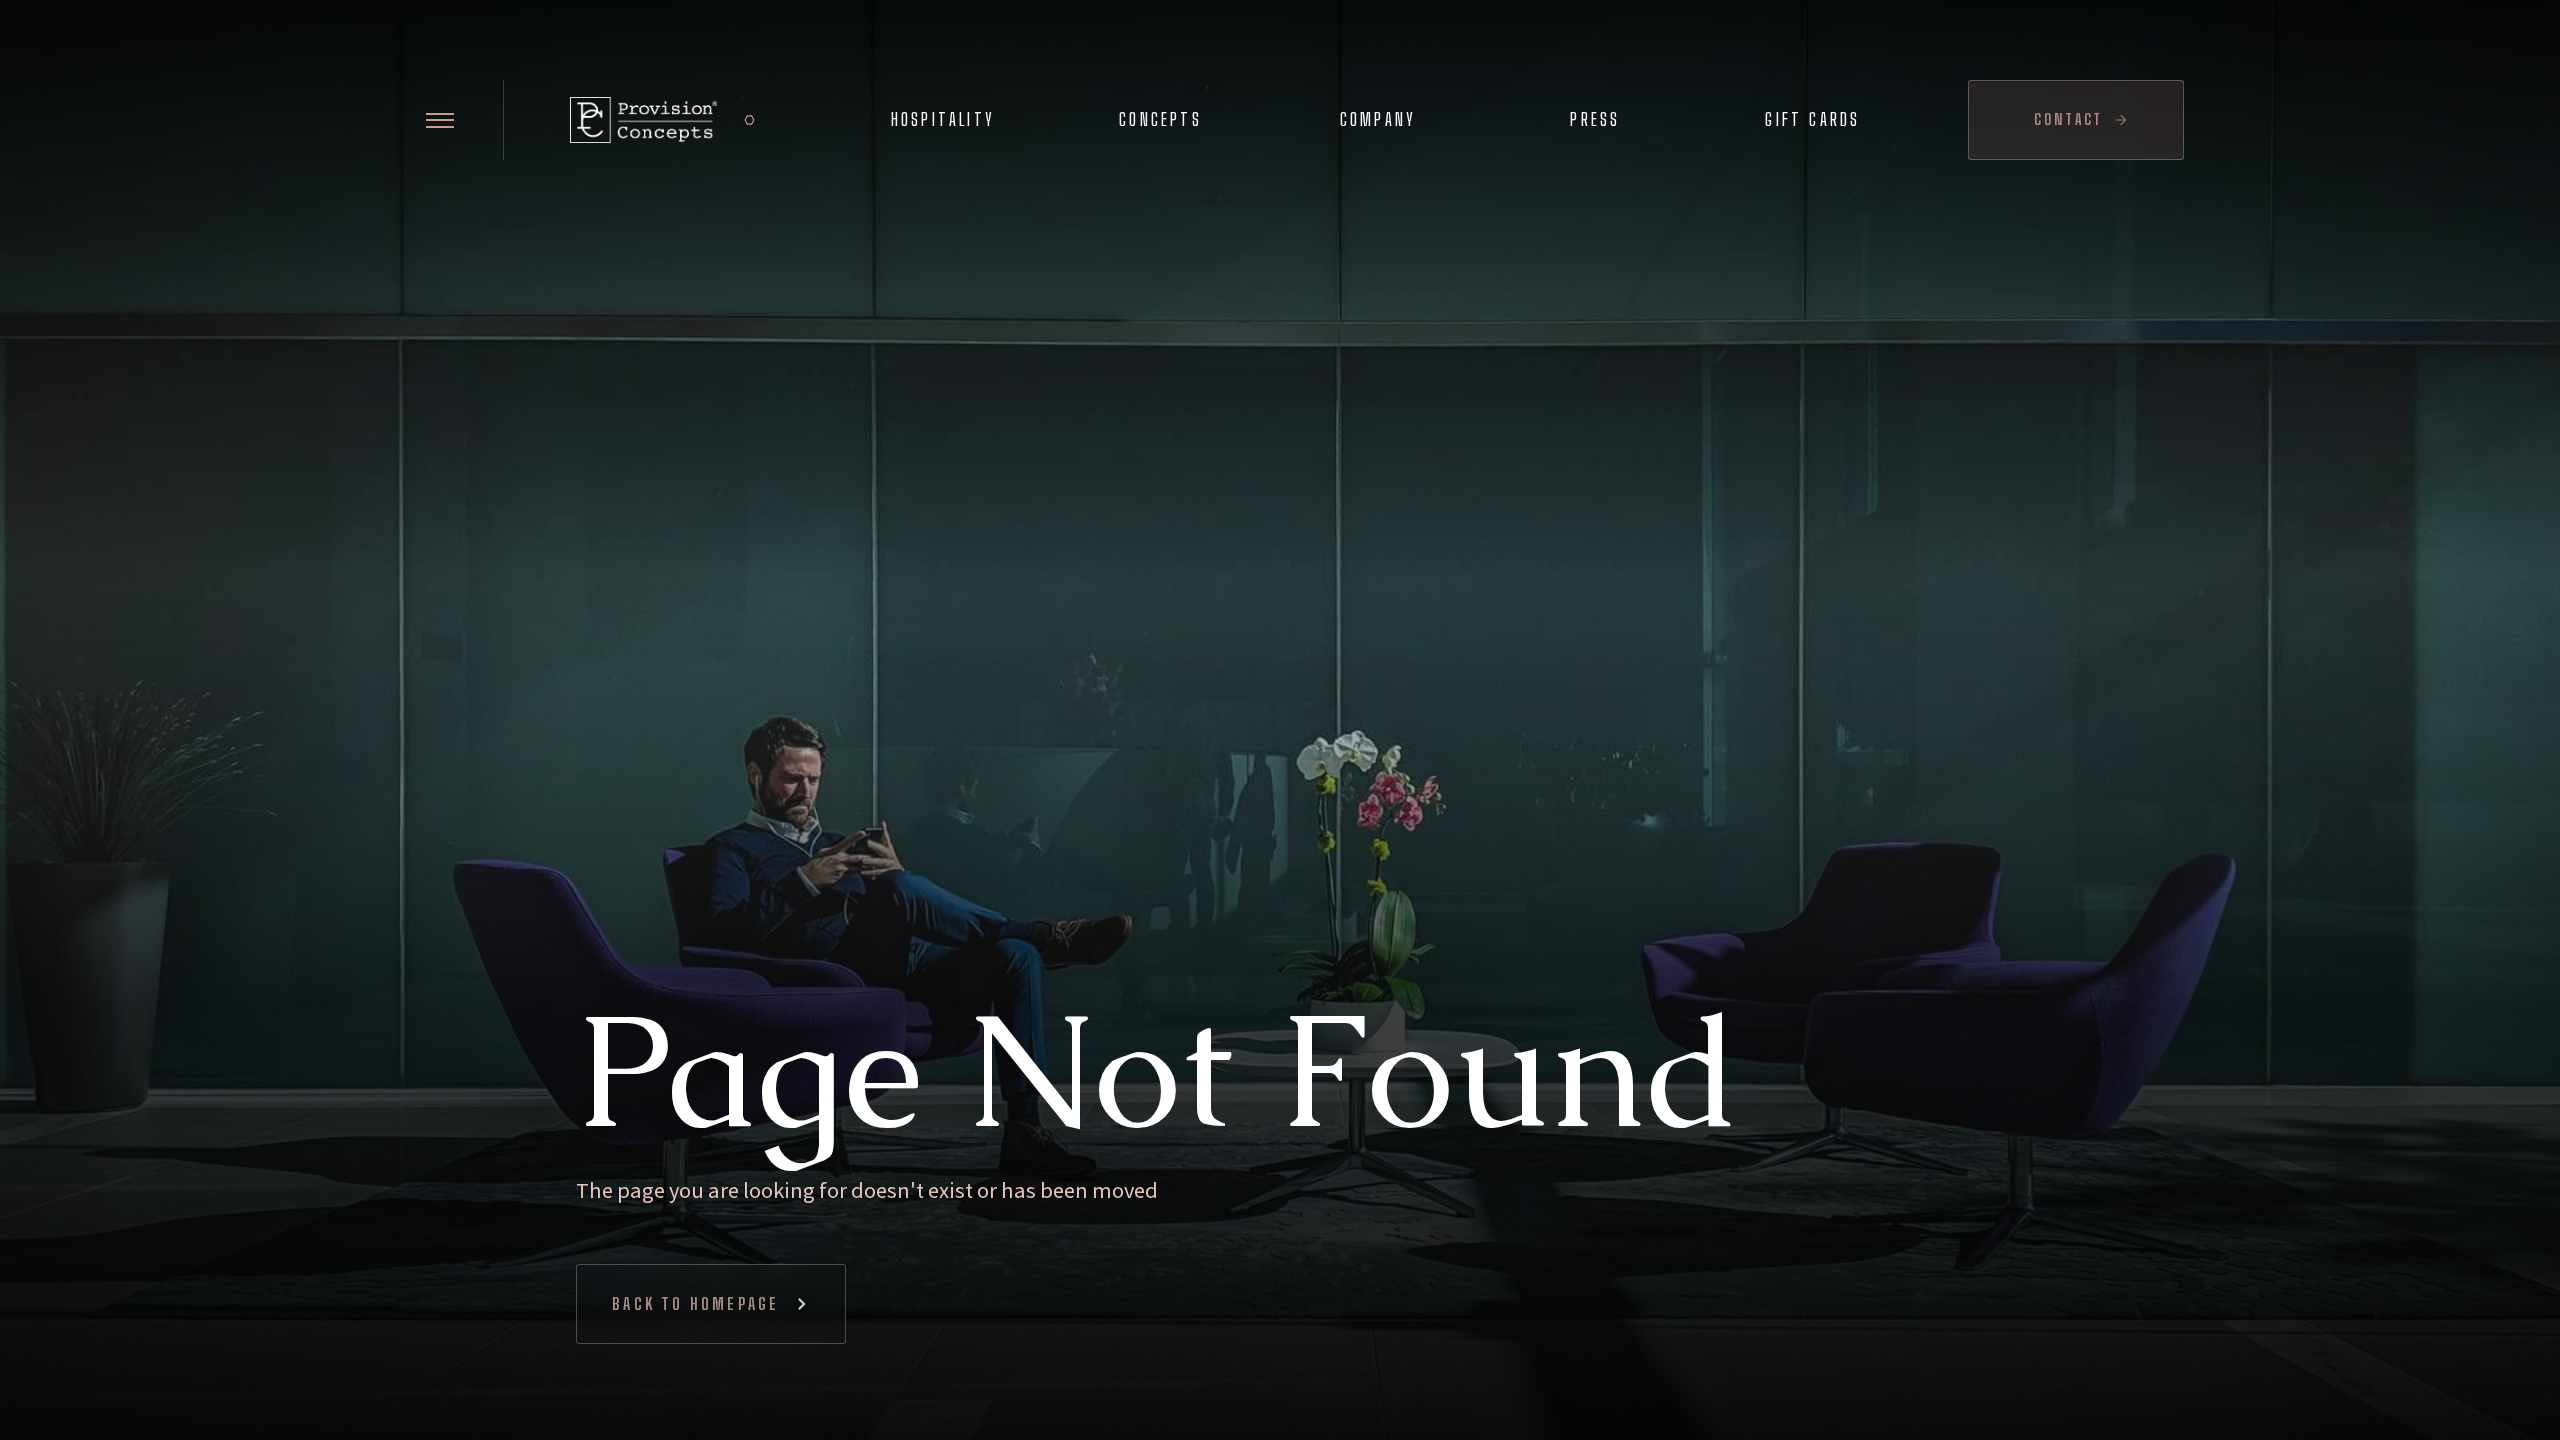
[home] (643, 120)
